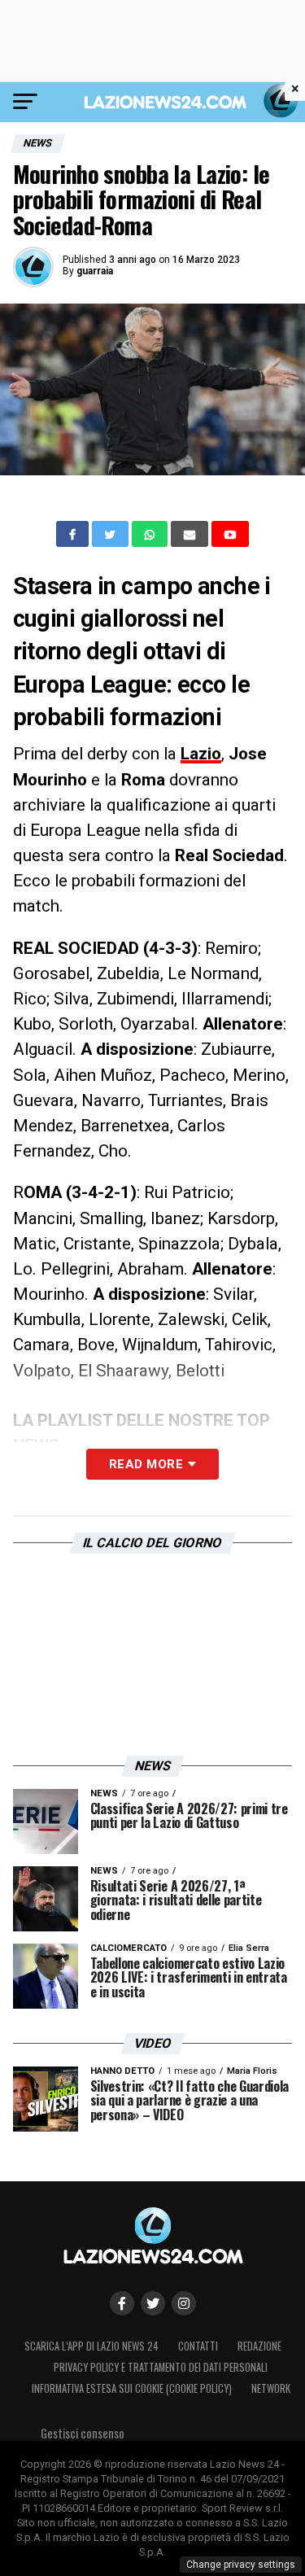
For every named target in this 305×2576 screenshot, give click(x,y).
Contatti (198, 2346)
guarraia (95, 271)
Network (271, 2388)
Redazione (259, 2346)
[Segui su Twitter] (153, 2303)
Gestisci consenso (83, 2433)
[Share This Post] (151, 534)
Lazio (201, 754)
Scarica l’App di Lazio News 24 (91, 2346)
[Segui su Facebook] (122, 2303)
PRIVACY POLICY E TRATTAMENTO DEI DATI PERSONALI (161, 2367)
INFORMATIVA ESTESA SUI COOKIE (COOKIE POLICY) (132, 2388)
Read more (146, 1464)
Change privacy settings (241, 2565)
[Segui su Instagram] (184, 2303)
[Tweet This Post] (112, 534)
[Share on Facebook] (74, 534)
